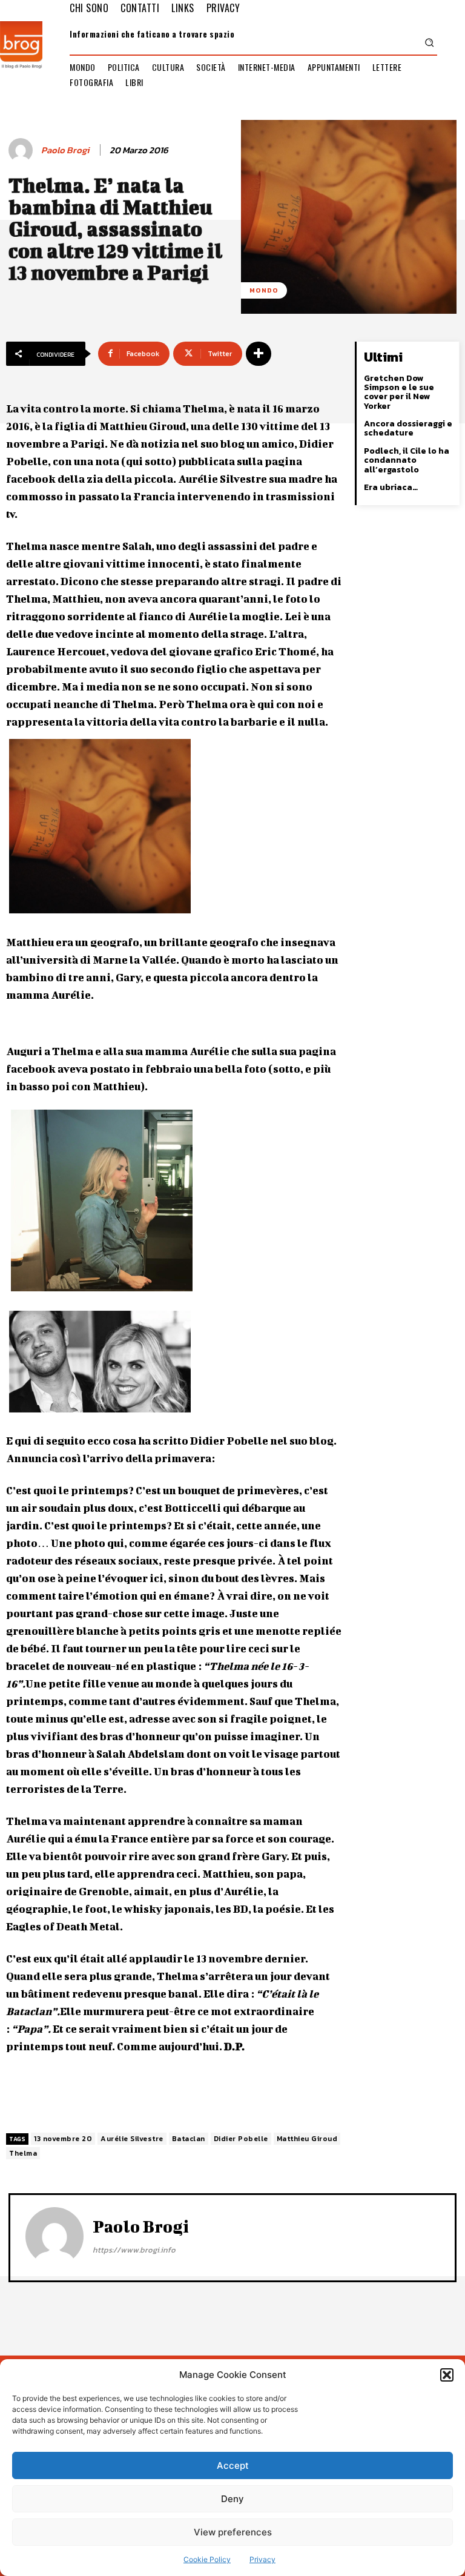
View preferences (233, 2532)
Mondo (264, 290)
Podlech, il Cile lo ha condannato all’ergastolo (407, 460)
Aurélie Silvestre (132, 2139)
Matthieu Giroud (307, 2139)
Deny (232, 2499)
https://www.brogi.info (134, 2250)
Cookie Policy (207, 2559)
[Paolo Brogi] (22, 150)
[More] (259, 354)
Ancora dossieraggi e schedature (408, 428)
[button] (447, 2375)
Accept (233, 2465)
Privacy (262, 2559)
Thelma (23, 2153)
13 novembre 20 (63, 2139)
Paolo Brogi (65, 150)
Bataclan (189, 2139)
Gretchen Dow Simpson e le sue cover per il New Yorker (399, 392)
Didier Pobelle (241, 2139)
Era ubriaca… (391, 487)
